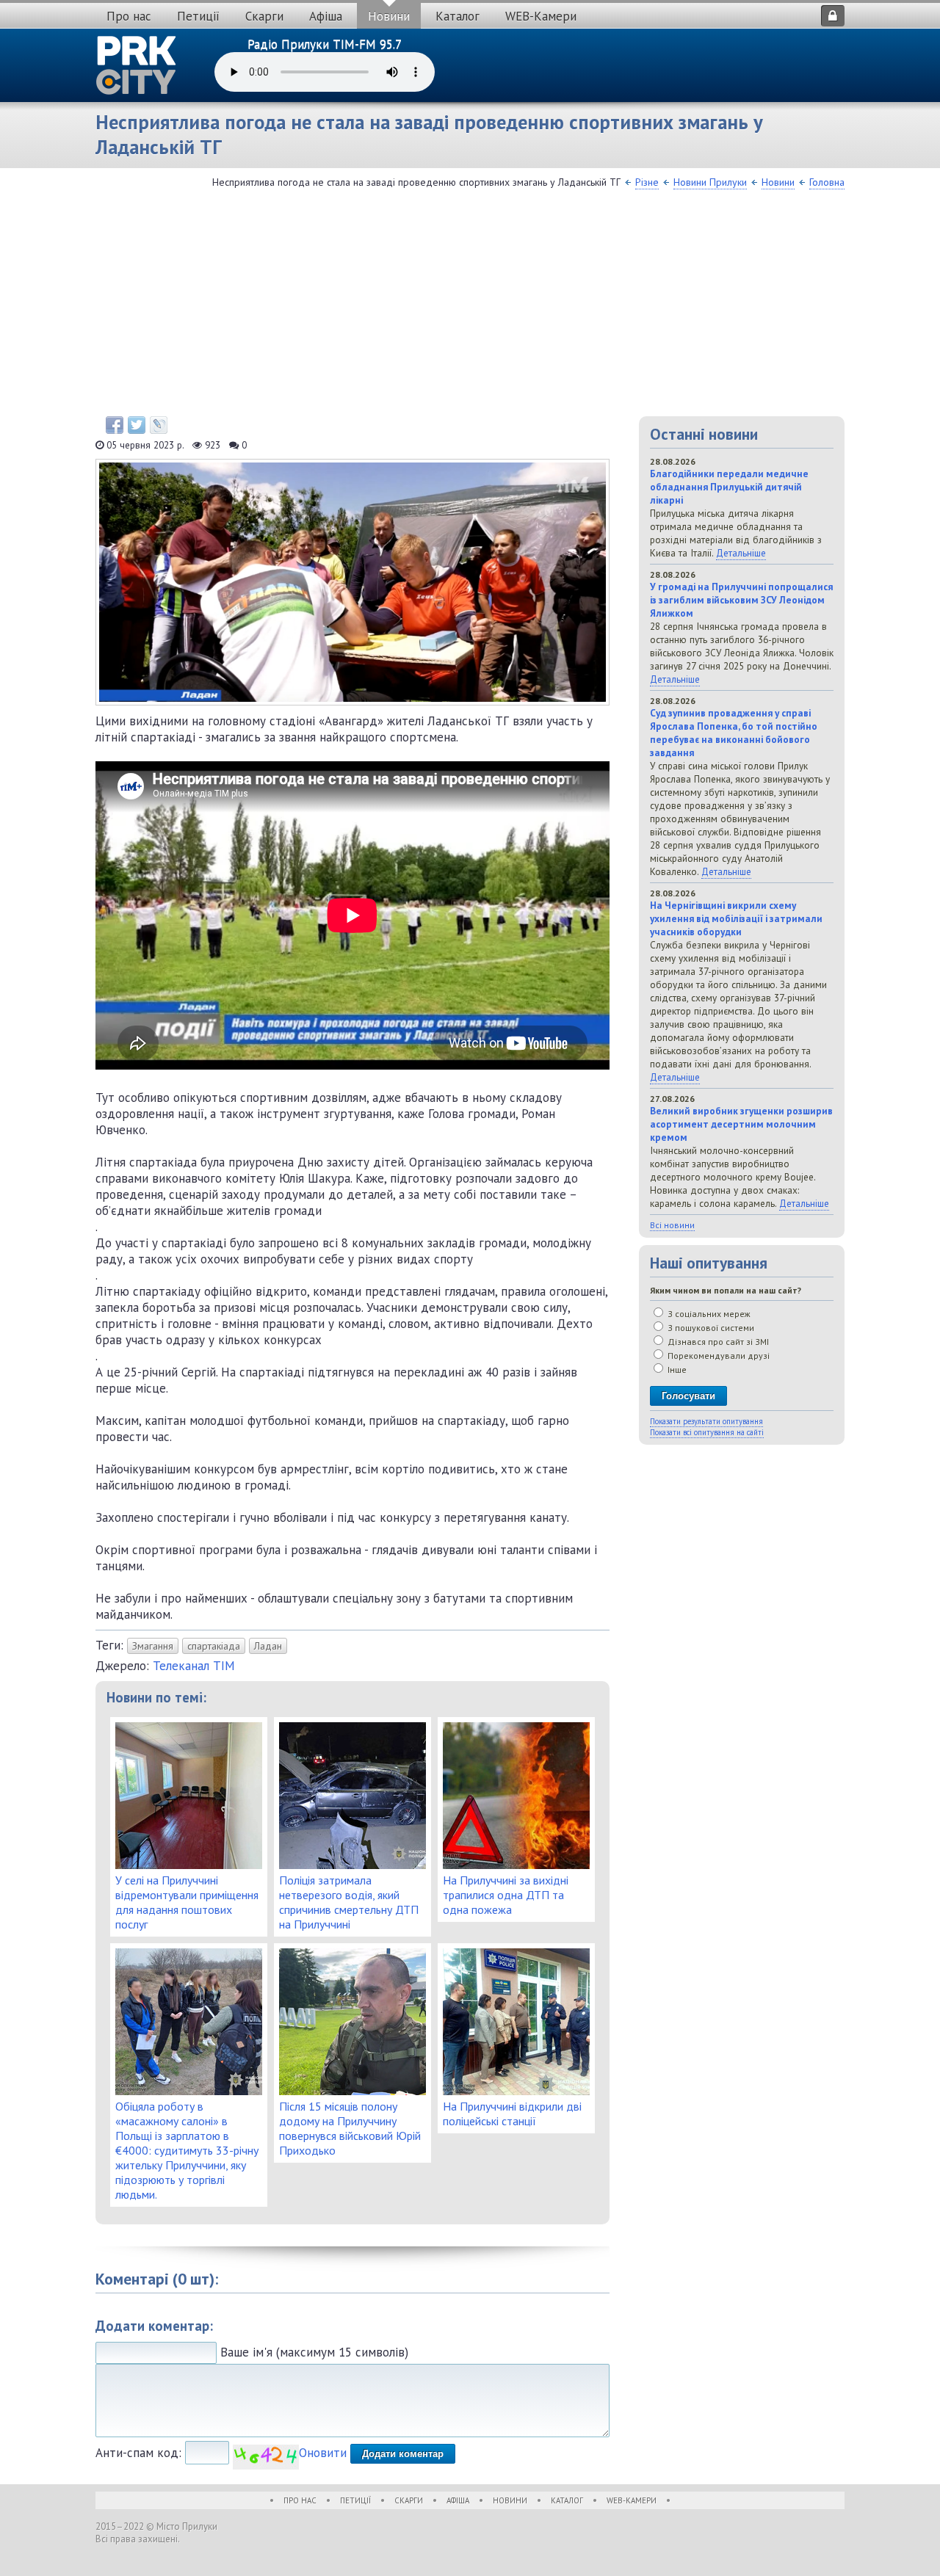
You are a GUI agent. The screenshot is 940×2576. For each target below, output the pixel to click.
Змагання (153, 1646)
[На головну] (137, 65)
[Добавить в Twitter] (137, 425)
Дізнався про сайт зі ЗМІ (717, 1342)
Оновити (323, 2453)
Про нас (129, 16)
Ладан (268, 1646)
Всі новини (672, 1225)
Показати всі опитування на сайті (707, 1432)
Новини (389, 16)
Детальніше (741, 553)
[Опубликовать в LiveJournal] (159, 425)
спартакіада (214, 1646)
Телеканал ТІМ (194, 1666)
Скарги (264, 16)
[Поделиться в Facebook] (115, 425)
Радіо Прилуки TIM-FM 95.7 (325, 44)
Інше (676, 1369)
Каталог (458, 16)
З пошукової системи (710, 1328)
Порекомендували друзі (717, 1356)
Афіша (326, 16)
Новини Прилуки (710, 182)
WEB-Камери (541, 16)
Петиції (198, 16)
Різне (647, 182)
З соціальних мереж (708, 1314)
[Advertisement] (470, 306)
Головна (827, 182)
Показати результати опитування (706, 1421)
